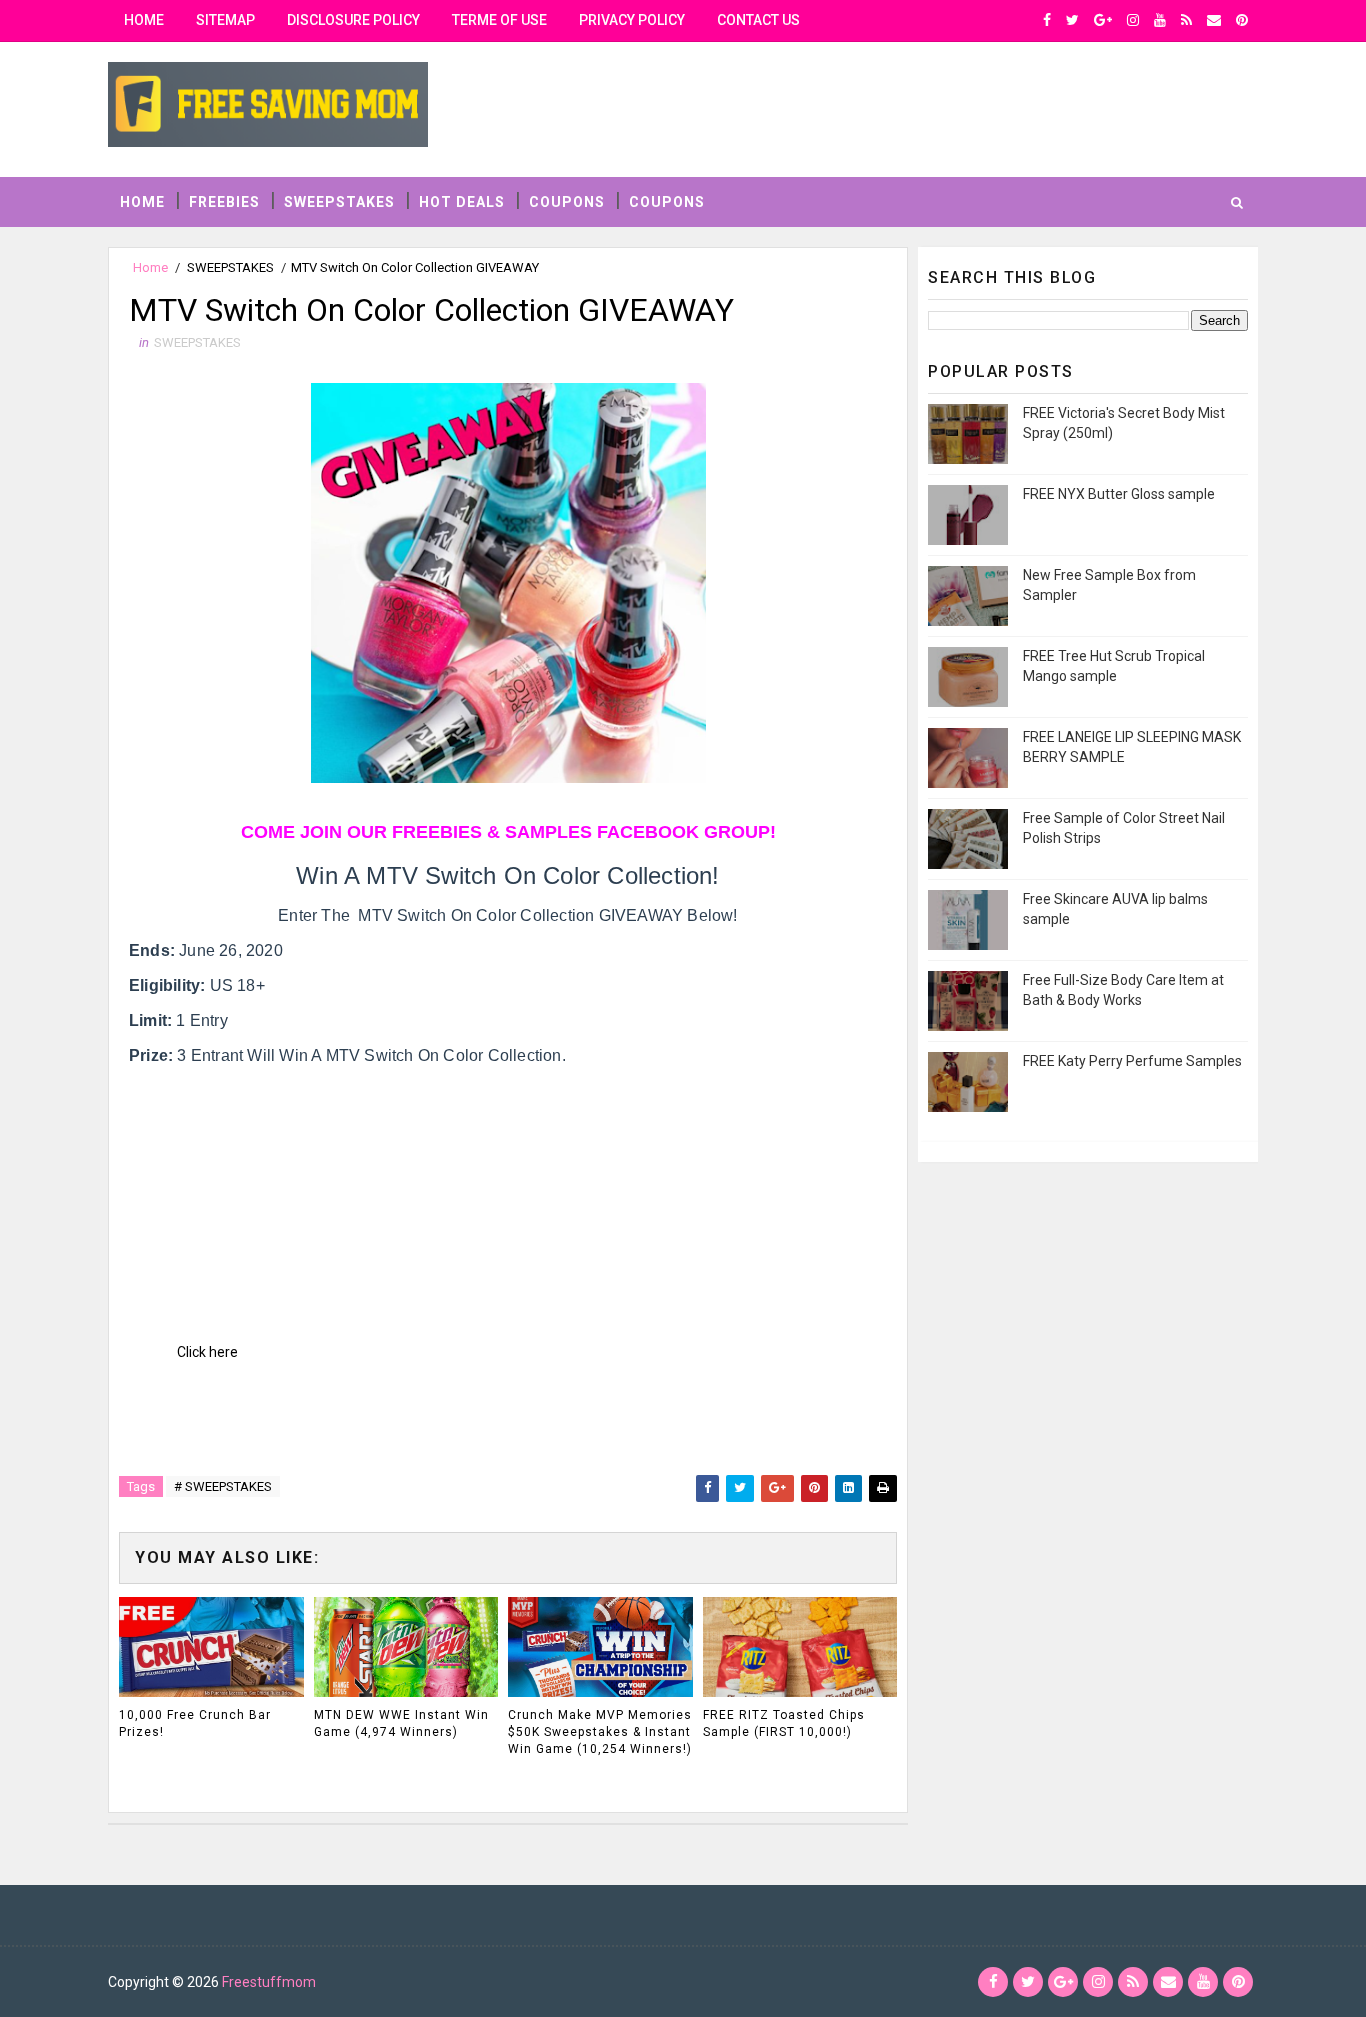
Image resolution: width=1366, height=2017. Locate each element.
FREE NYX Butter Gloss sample (1119, 494)
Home (144, 20)
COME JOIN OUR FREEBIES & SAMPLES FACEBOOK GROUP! (508, 832)
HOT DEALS (462, 202)
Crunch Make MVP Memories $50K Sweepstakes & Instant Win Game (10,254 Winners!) (600, 1732)
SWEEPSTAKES (339, 202)
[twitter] (1072, 20)
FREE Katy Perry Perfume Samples (1132, 1061)
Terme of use (499, 20)
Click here (207, 1352)
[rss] (1186, 20)
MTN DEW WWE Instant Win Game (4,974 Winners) (401, 1723)
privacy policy (632, 20)
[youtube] (1160, 20)
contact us (758, 20)
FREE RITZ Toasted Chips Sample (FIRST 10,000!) (784, 1723)
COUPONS (567, 202)
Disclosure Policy (353, 20)
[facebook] (1047, 20)
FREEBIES (224, 202)
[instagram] (1133, 20)
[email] (1214, 20)
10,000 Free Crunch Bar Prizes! (195, 1723)
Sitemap (225, 20)
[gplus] (1103, 20)
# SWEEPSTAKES (223, 1486)
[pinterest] (1242, 20)
